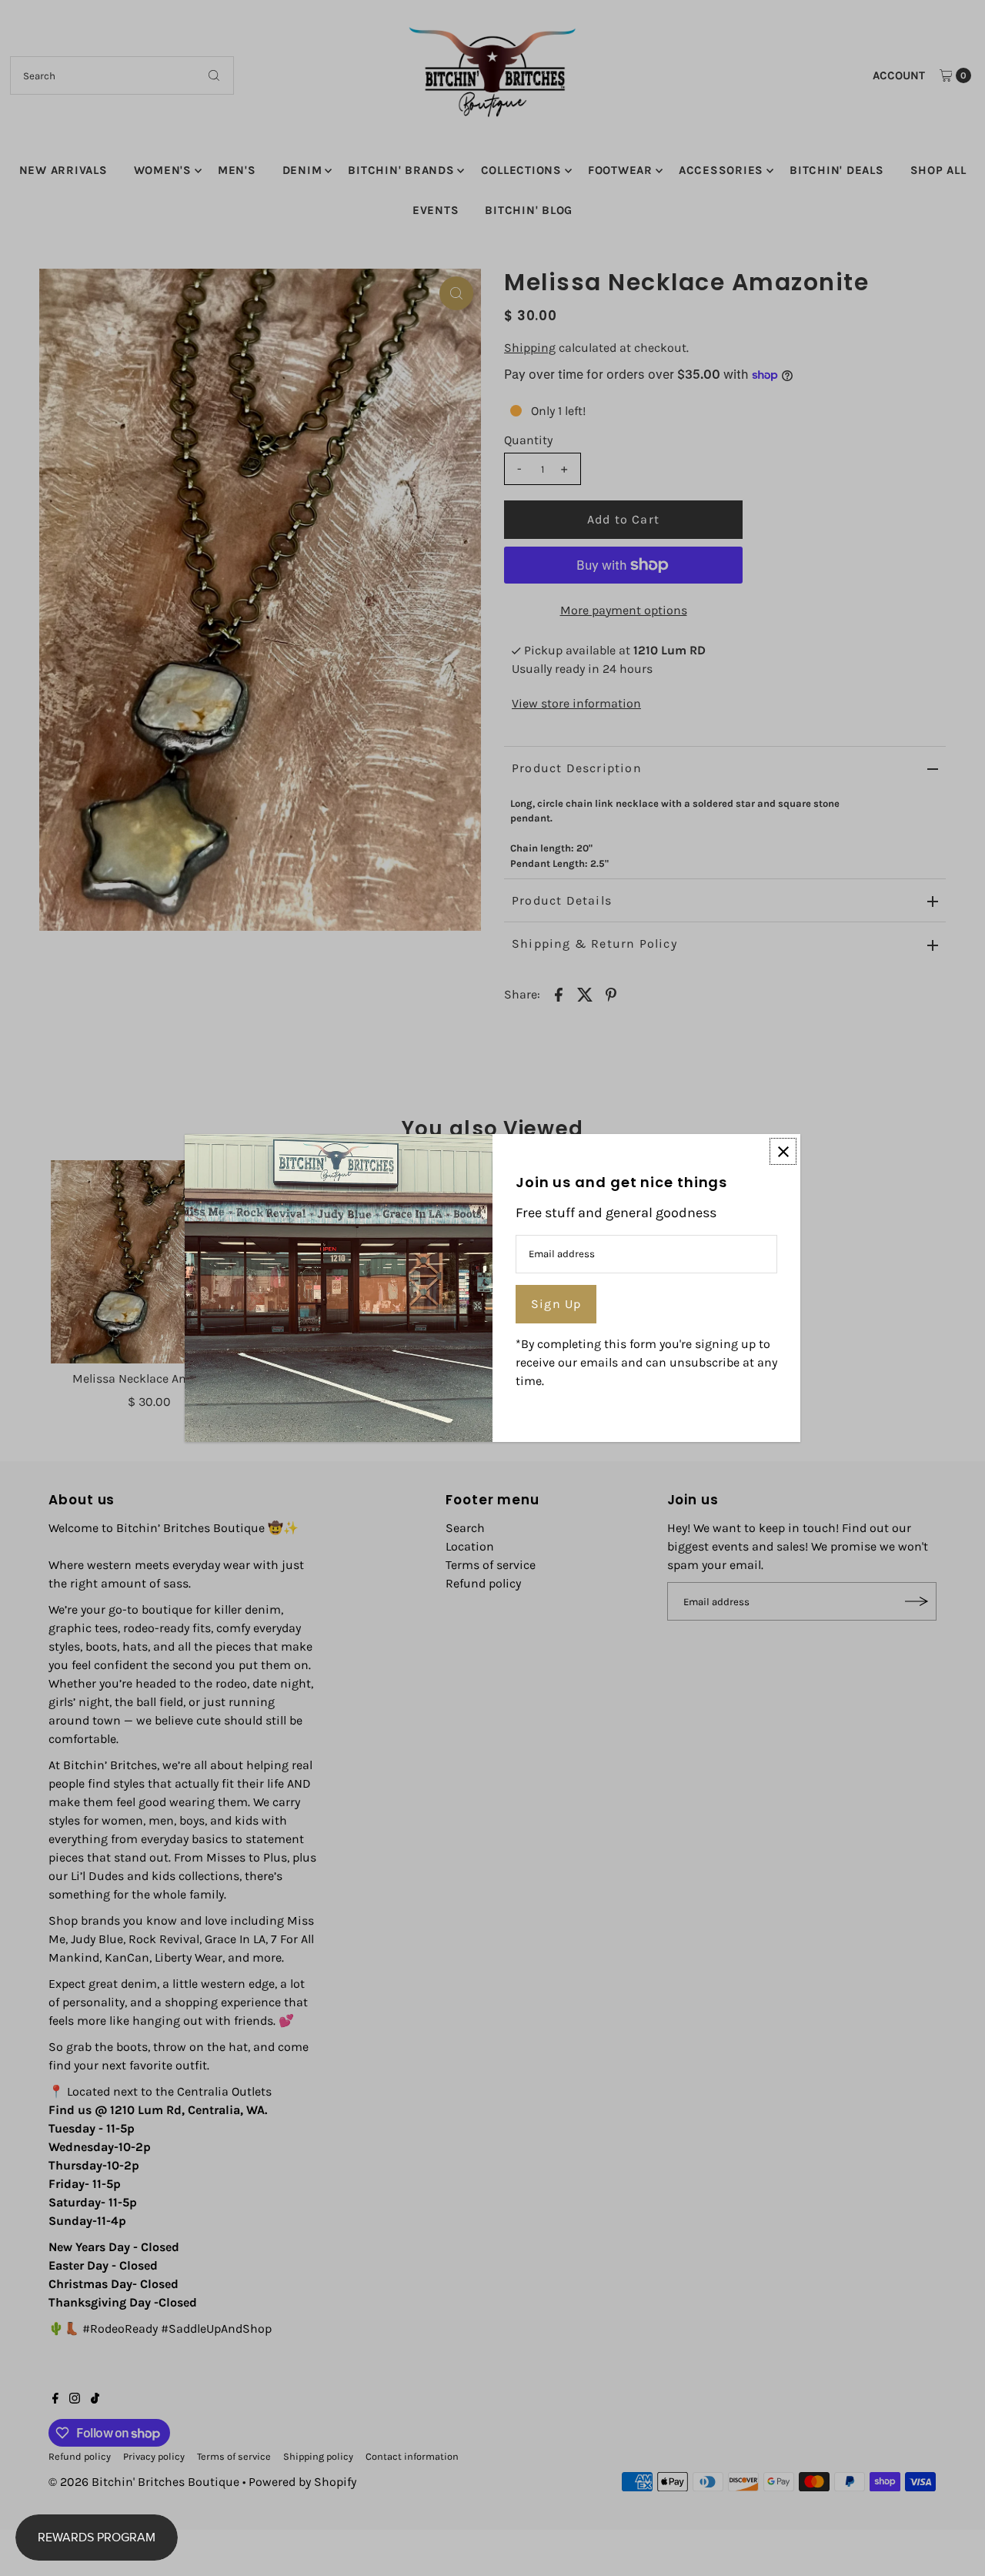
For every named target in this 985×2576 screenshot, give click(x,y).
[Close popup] (783, 1151)
